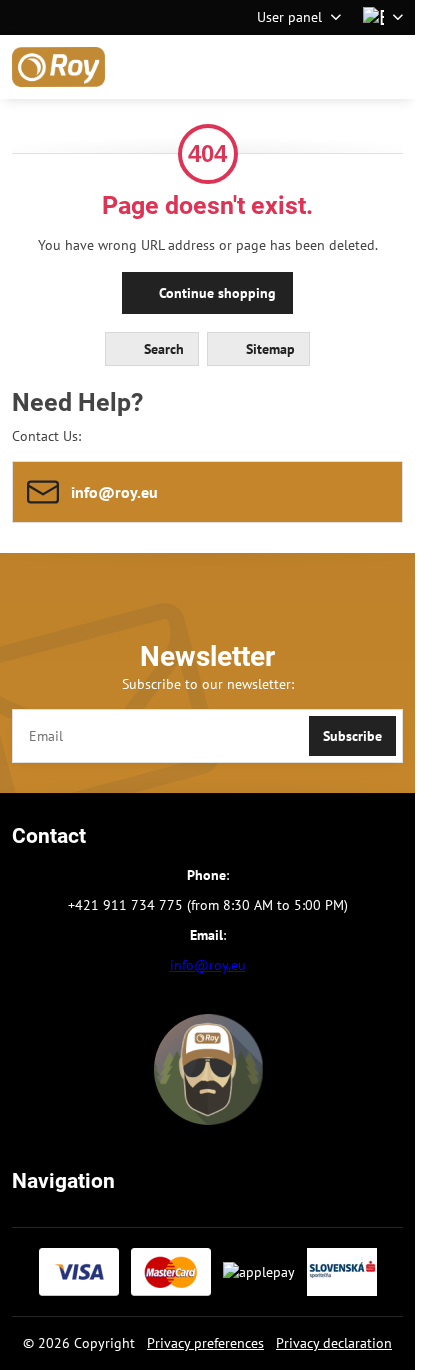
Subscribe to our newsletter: (208, 684)
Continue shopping (215, 293)
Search (162, 349)
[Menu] (391, 67)
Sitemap (268, 349)
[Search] (295, 67)
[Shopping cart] (343, 67)
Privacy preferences (205, 1343)
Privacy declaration (334, 1343)
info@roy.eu (208, 965)
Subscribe (352, 736)
